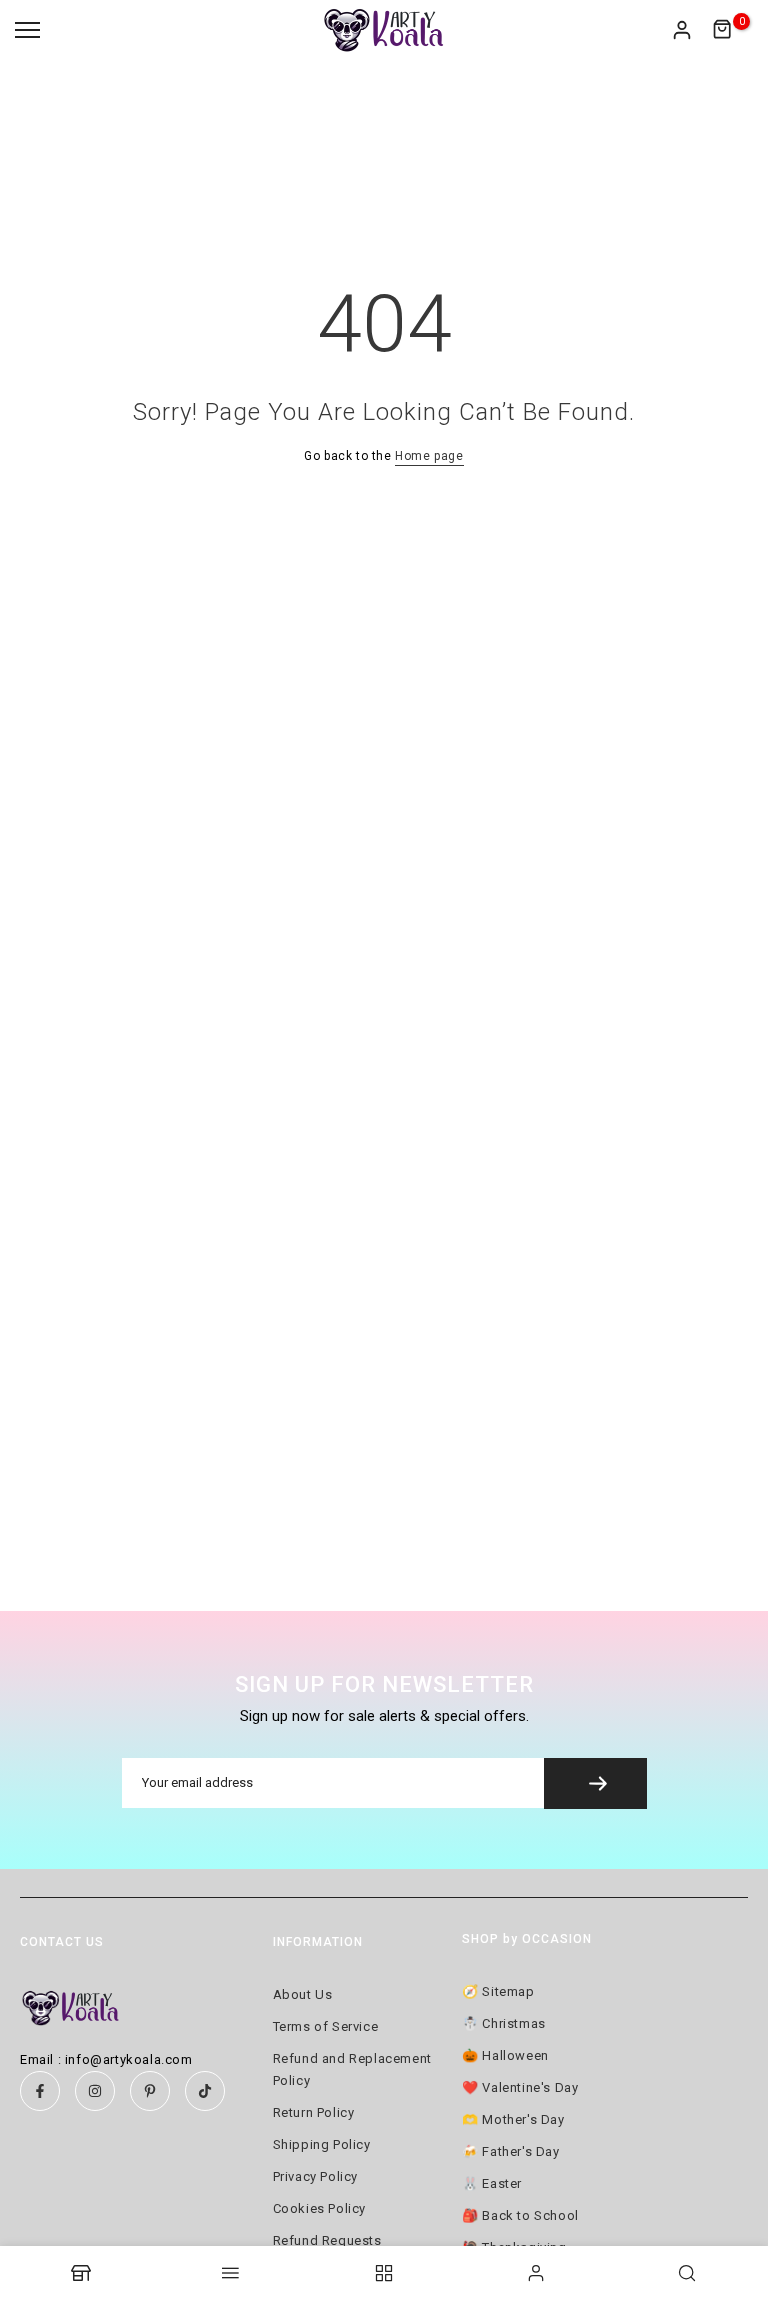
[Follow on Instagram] (95, 2091)
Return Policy (314, 2112)
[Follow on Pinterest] (150, 2091)
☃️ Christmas (504, 2023)
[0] (723, 30)
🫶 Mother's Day (513, 2119)
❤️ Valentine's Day (520, 2087)
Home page (429, 456)
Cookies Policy (319, 2208)
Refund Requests (327, 2240)
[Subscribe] (595, 1783)
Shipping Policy (322, 2144)
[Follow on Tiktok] (205, 2091)
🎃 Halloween (505, 2055)
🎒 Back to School (520, 2215)
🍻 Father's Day (510, 2151)
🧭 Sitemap (498, 1991)
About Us (303, 1994)
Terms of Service (326, 2026)
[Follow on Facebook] (40, 2091)
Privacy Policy (315, 2176)
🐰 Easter (492, 2183)
